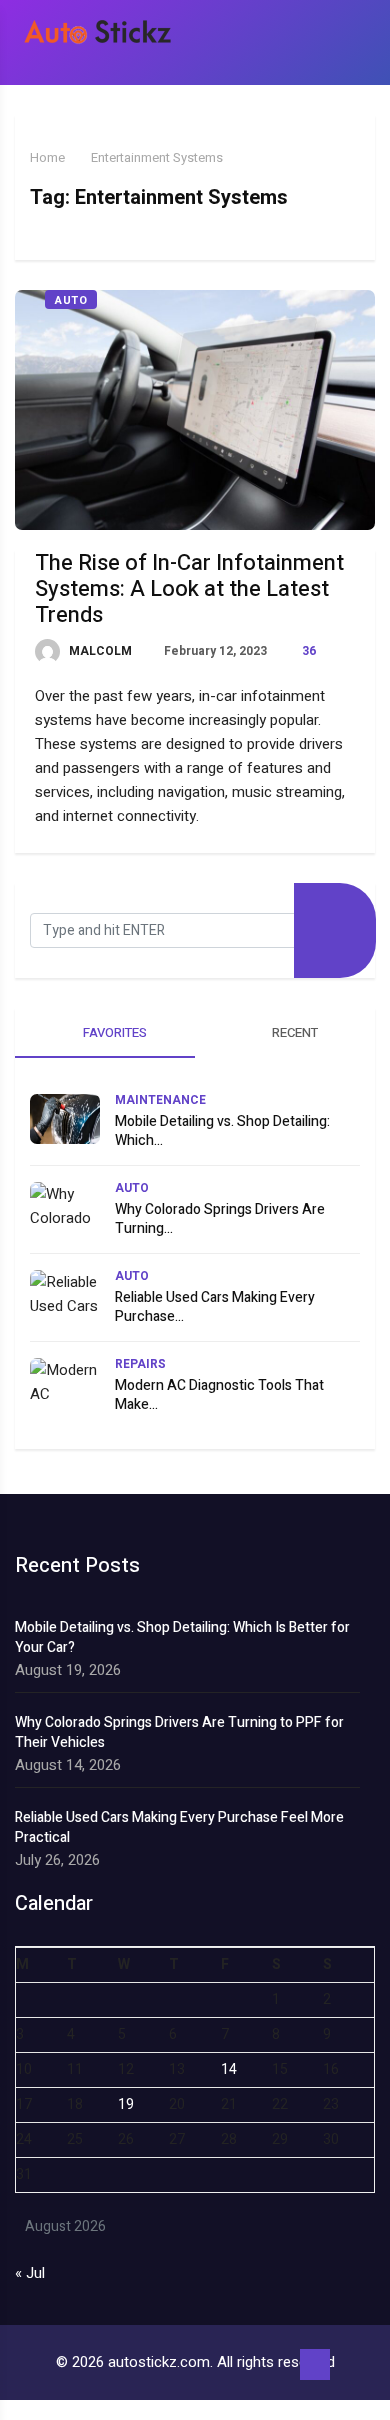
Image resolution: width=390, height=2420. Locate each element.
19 (126, 2104)
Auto (71, 300)
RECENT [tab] (293, 1032)
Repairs (140, 1364)
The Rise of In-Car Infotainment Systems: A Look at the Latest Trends (189, 589)
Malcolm (99, 651)
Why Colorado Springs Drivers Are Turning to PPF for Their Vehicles (179, 1733)
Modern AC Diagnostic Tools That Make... (219, 1395)
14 (229, 2069)
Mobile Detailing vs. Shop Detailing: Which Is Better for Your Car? (182, 1638)
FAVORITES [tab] (113, 1032)
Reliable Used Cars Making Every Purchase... (215, 1307)
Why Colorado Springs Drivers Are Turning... (220, 1219)
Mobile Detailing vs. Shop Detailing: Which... (222, 1131)
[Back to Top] (315, 2365)
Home (47, 157)
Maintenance (160, 1100)
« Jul (30, 2273)
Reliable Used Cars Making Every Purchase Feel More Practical (179, 1828)
